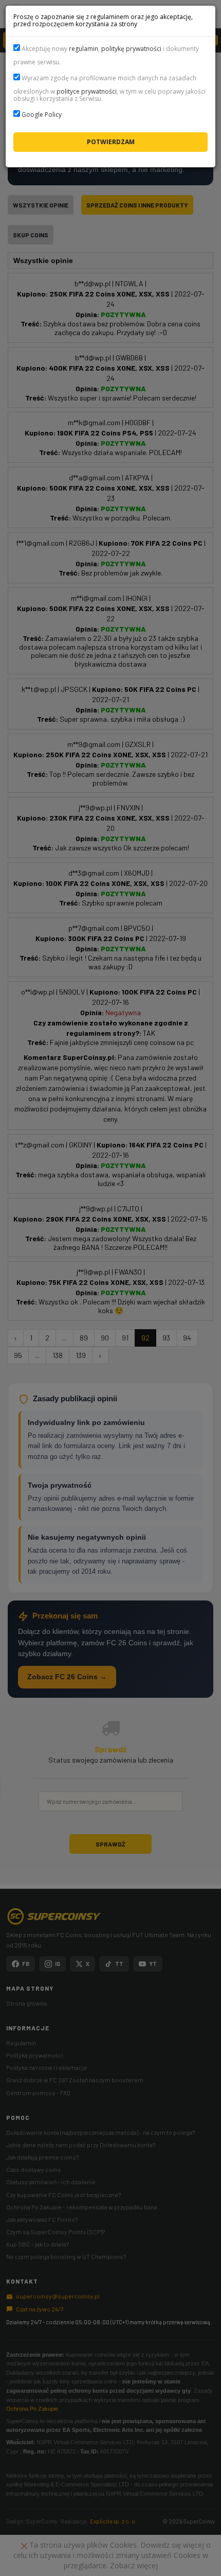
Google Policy (42, 115)
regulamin (84, 49)
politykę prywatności (131, 49)
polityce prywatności (87, 91)
